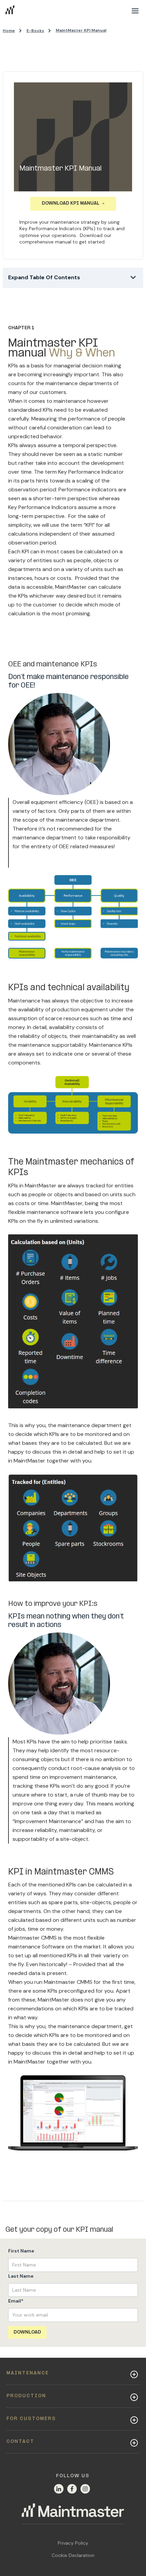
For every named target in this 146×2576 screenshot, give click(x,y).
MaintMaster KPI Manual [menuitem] (81, 30)
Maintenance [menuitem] (28, 2373)
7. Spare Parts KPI (32, 410)
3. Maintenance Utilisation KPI (48, 334)
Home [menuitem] (9, 31)
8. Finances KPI (28, 430)
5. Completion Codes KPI (42, 372)
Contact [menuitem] (20, 2442)
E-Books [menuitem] (35, 31)
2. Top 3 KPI (23, 315)
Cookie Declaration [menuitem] (73, 2555)
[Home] (73, 2514)
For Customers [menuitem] (31, 2419)
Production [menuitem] (26, 2396)
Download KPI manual (71, 203)
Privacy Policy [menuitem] (73, 2543)
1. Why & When (28, 296)
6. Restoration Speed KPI (41, 391)
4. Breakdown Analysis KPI (43, 353)
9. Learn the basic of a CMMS (47, 449)
